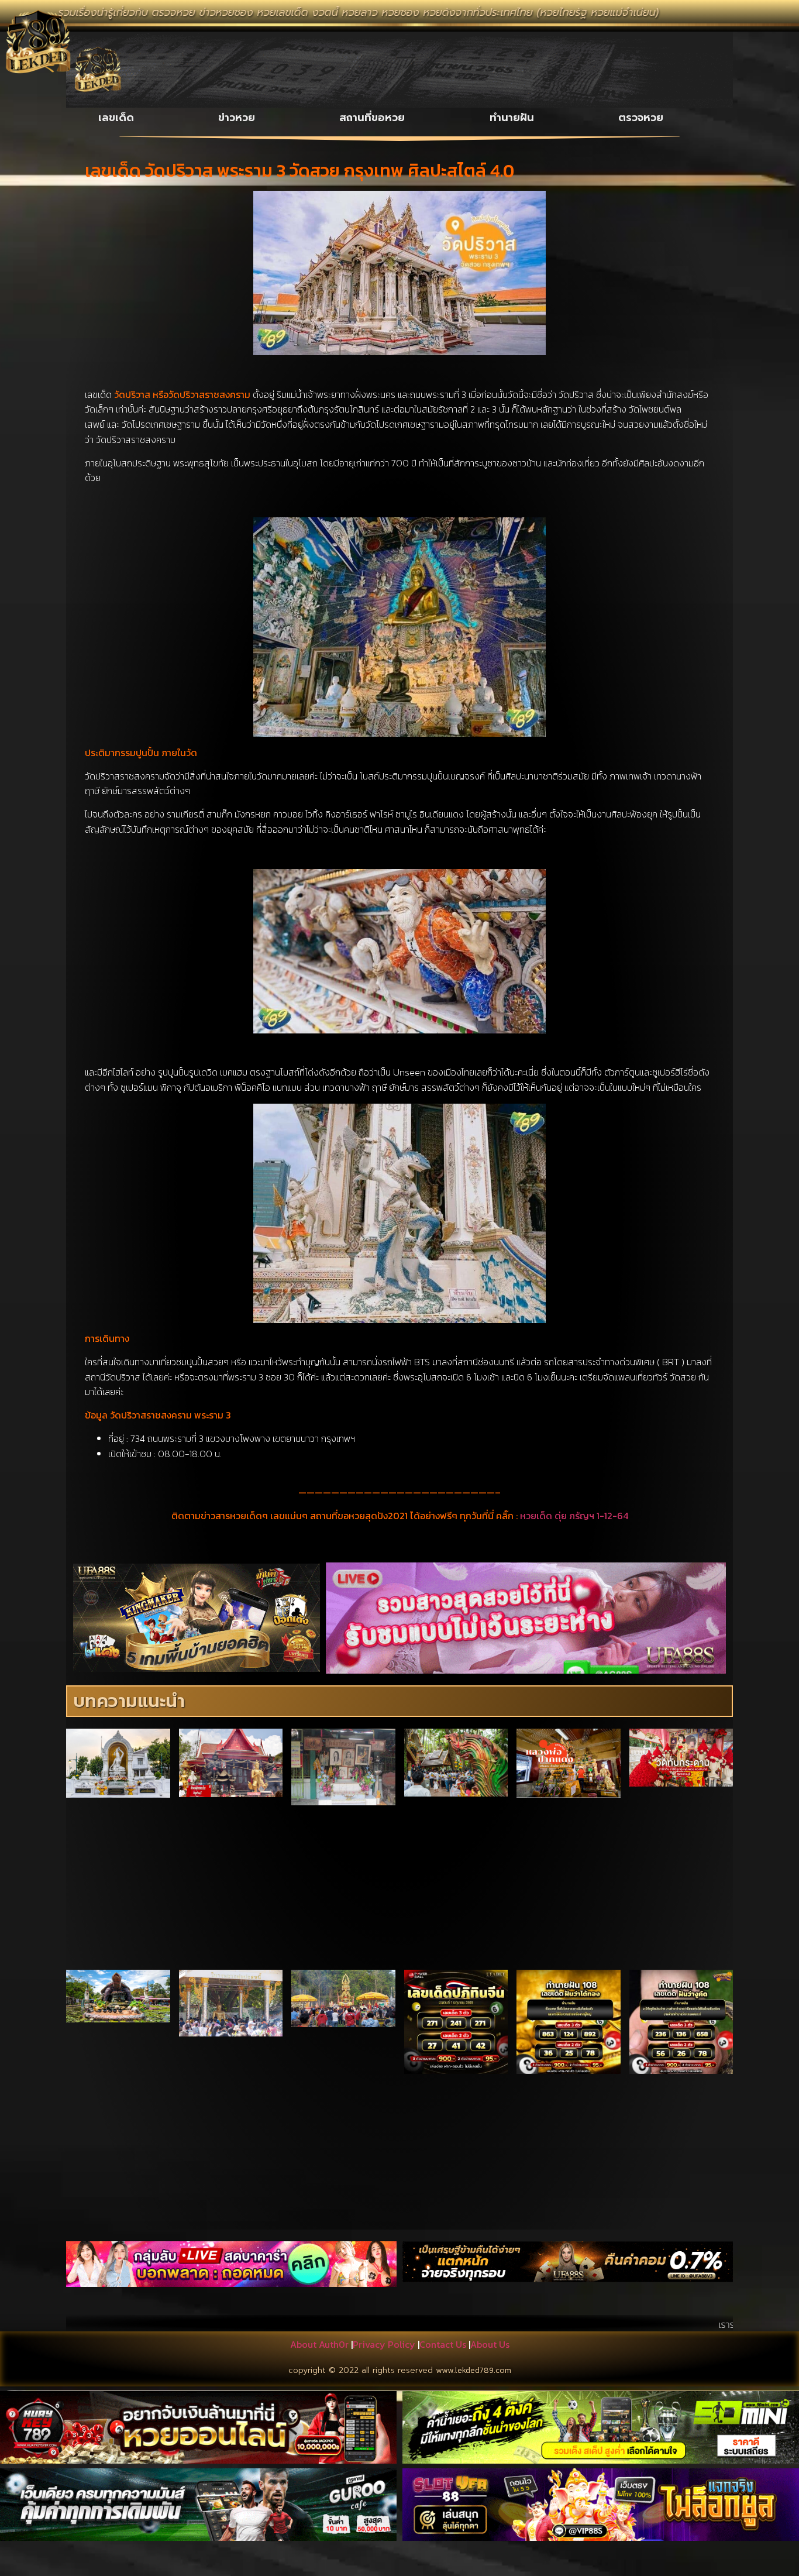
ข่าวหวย (237, 118)
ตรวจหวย (641, 118)
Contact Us (443, 2344)
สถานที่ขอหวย (372, 118)
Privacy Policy (384, 2344)
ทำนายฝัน (512, 118)
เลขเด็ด (116, 118)
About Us (490, 2344)
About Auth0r (319, 2344)
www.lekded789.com (473, 2370)
